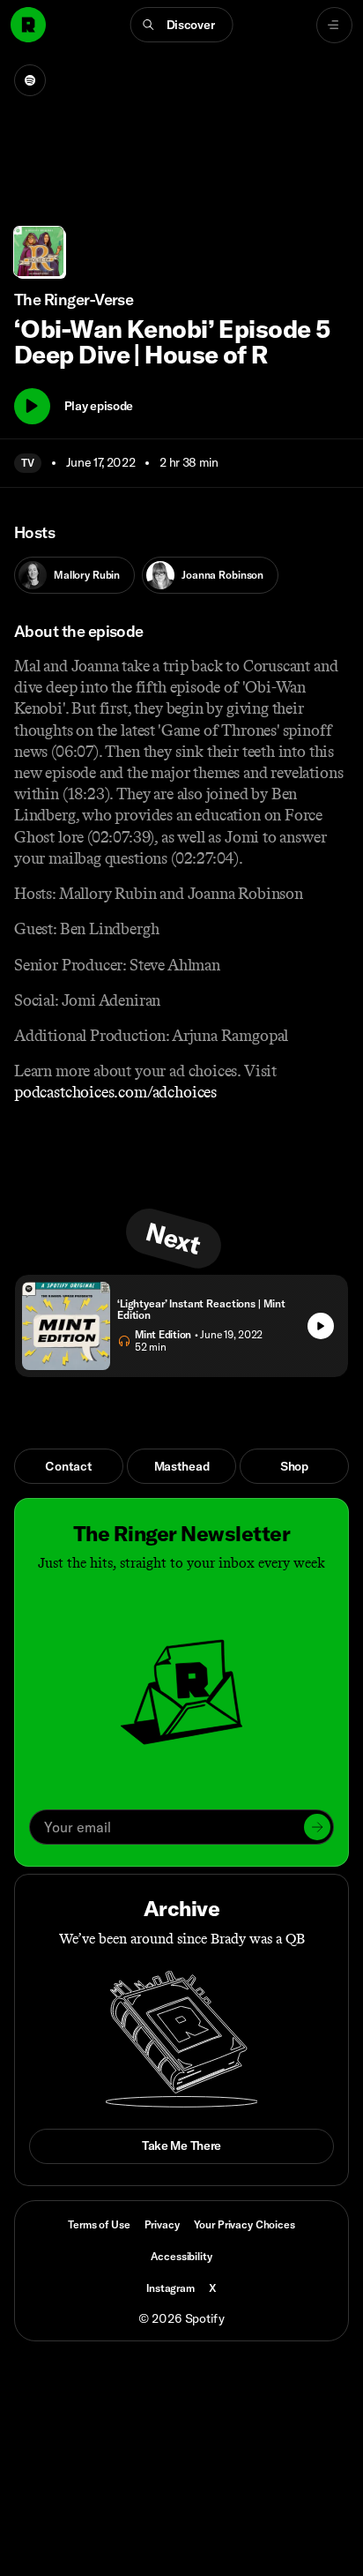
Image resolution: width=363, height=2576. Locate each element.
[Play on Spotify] (30, 80)
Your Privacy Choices (244, 2225)
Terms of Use (99, 2224)
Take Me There (181, 2145)
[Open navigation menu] (334, 25)
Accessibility (181, 2256)
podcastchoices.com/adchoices (115, 1092)
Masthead (182, 1466)
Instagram (170, 2288)
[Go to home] (28, 25)
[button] (182, 25)
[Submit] (317, 1827)
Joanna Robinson (222, 575)
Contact (68, 1466)
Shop (294, 1466)
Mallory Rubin (87, 575)
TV (28, 463)
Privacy (162, 2224)
